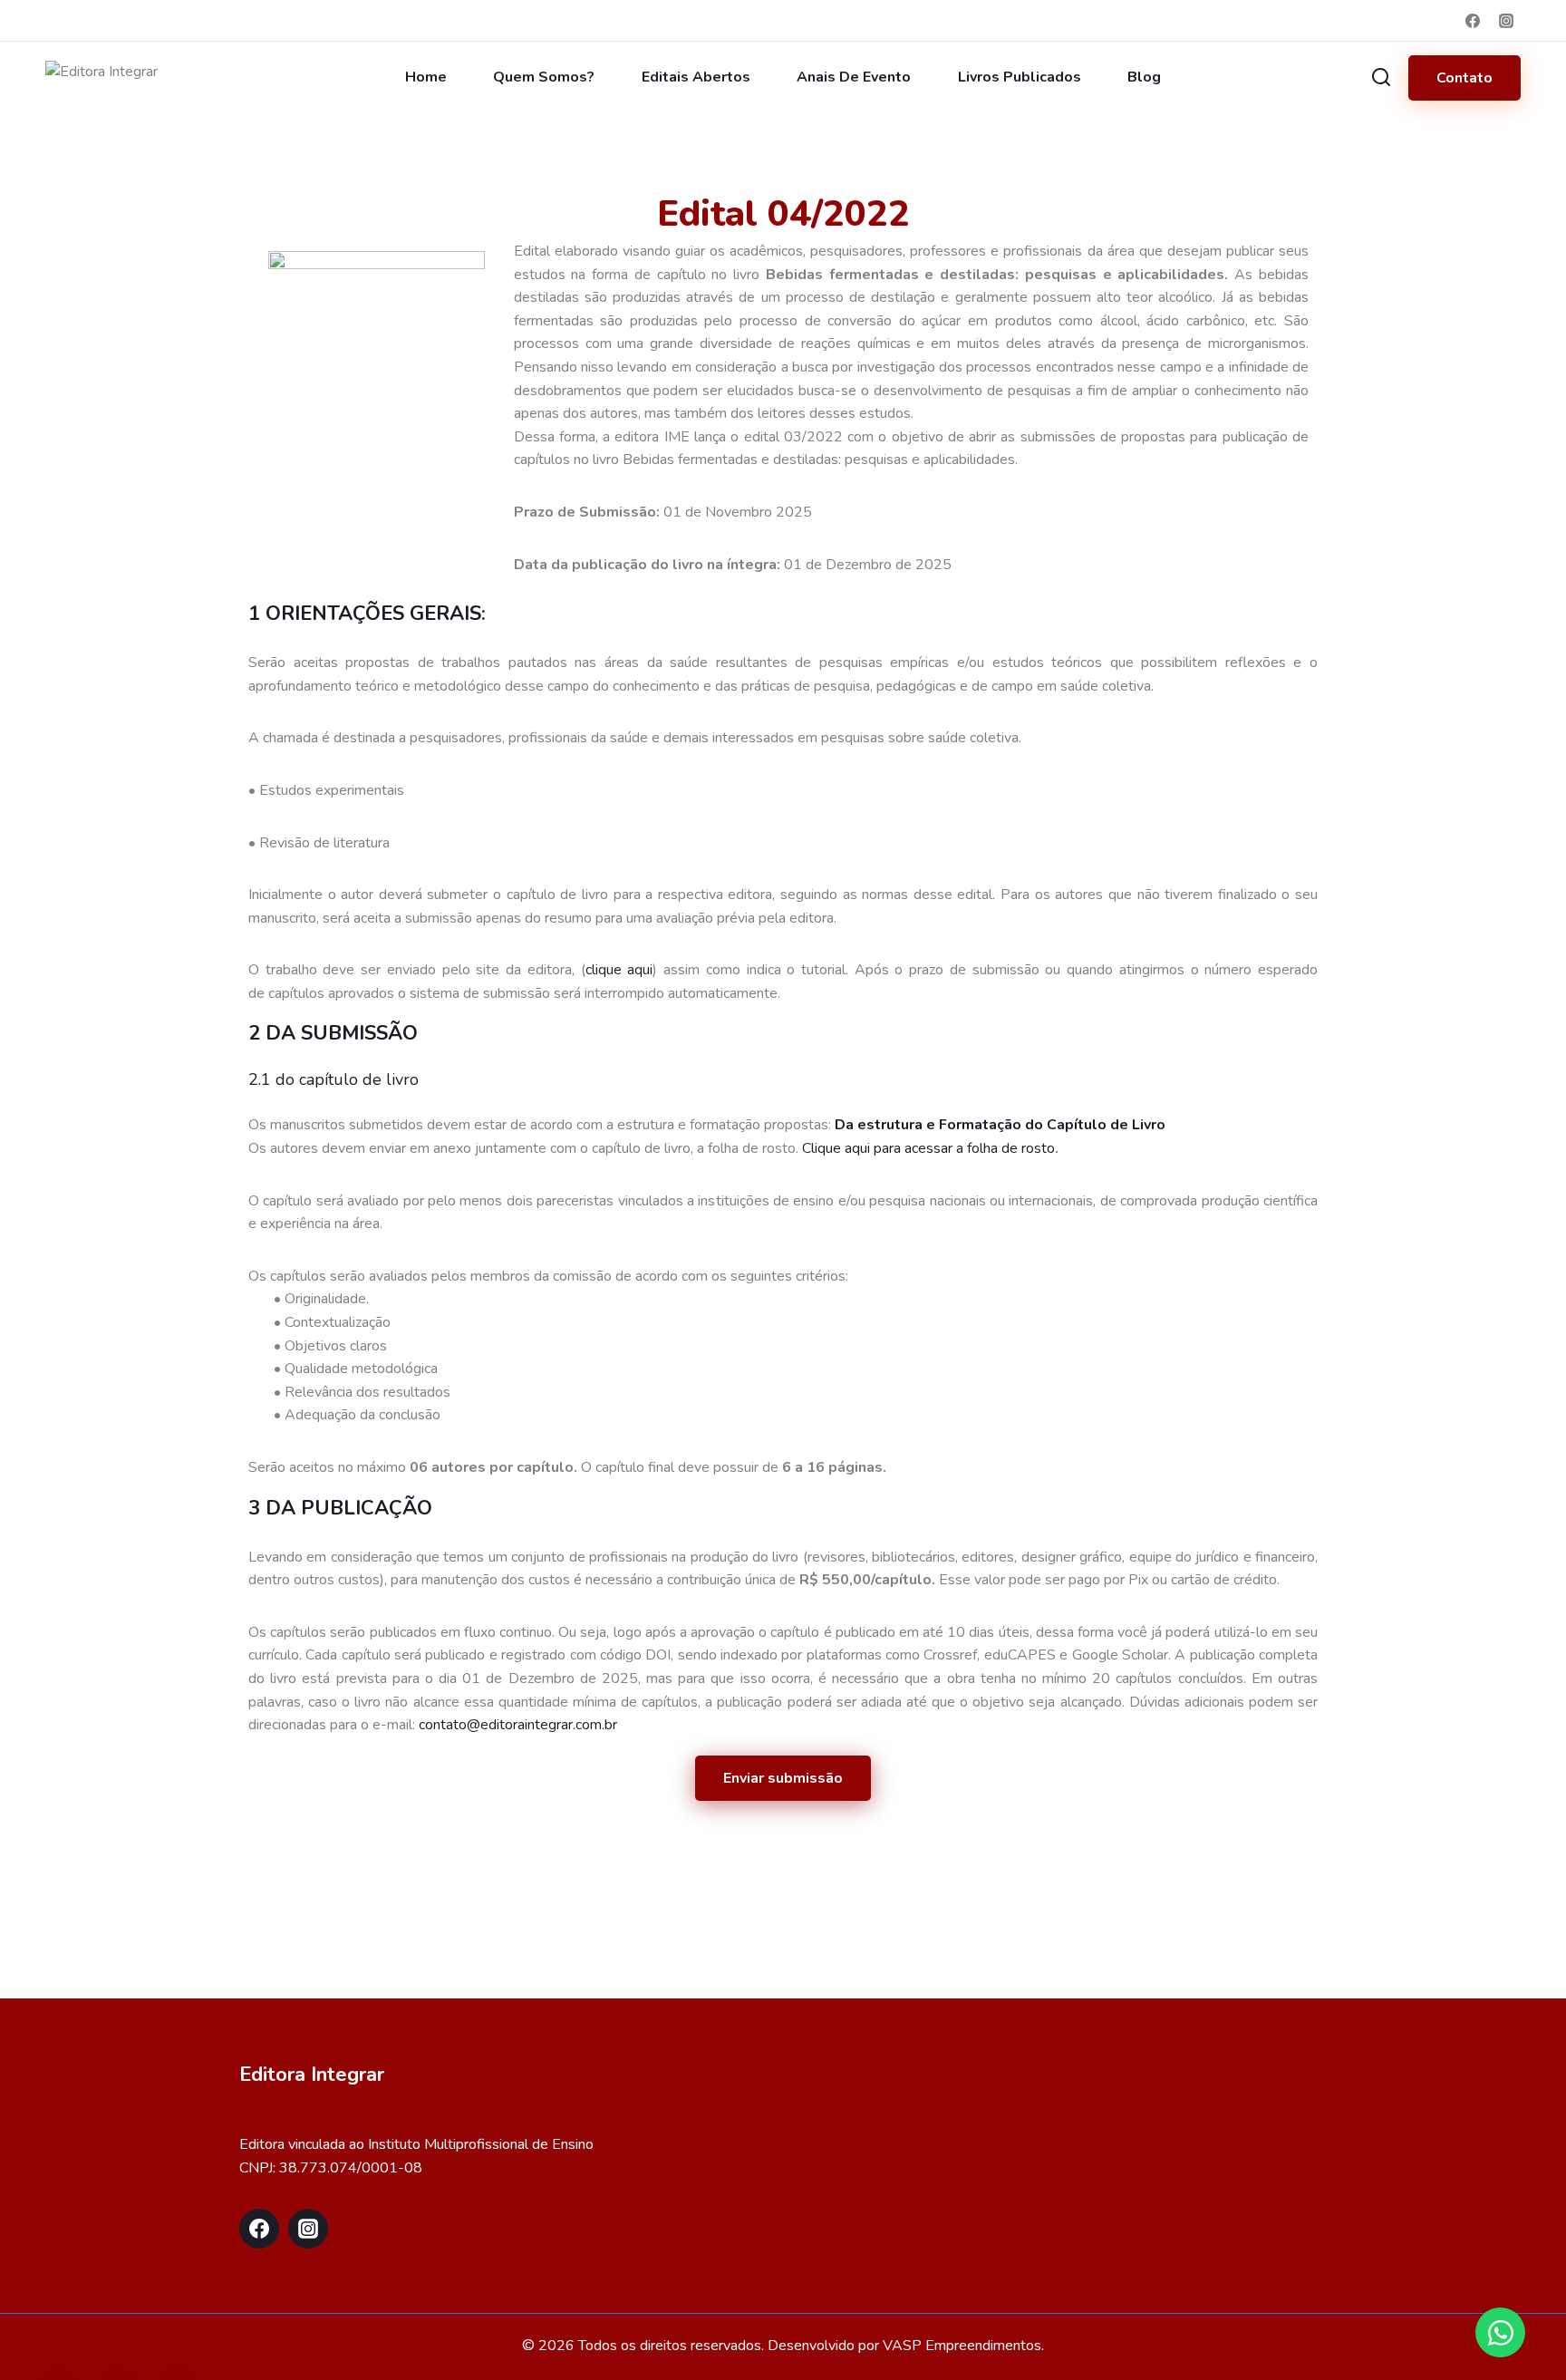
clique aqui (619, 970)
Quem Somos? (544, 77)
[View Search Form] (1381, 78)
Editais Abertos (696, 77)
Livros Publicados (1020, 77)
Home (426, 77)
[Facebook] (1473, 21)
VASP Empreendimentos (962, 2346)
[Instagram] (1506, 21)
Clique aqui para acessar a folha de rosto (928, 1148)
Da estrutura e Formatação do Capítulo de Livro (1000, 1125)
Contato (1464, 78)
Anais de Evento (854, 77)
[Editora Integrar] (125, 78)
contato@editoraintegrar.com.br (518, 1725)
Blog (1144, 77)
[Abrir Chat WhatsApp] (1500, 2332)
